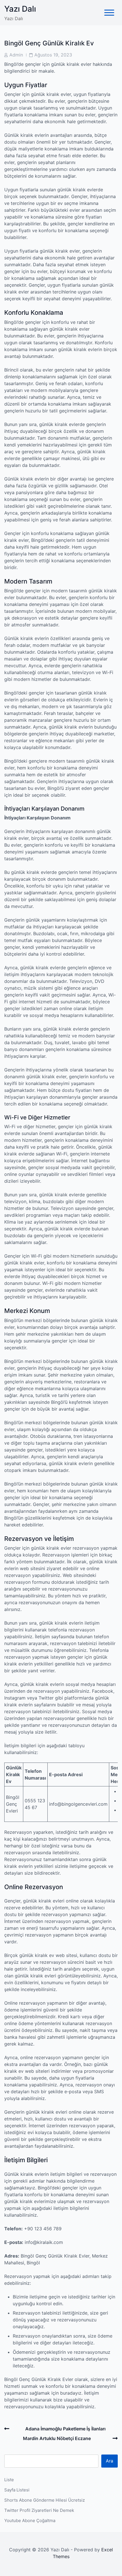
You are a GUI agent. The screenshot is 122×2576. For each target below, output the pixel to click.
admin (16, 55)
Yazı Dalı (20, 9)
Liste (9, 2480)
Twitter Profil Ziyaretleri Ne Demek (39, 2510)
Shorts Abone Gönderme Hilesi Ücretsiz (45, 2500)
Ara (110, 2461)
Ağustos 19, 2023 (53, 55)
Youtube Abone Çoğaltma (30, 2521)
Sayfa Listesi (17, 2490)
